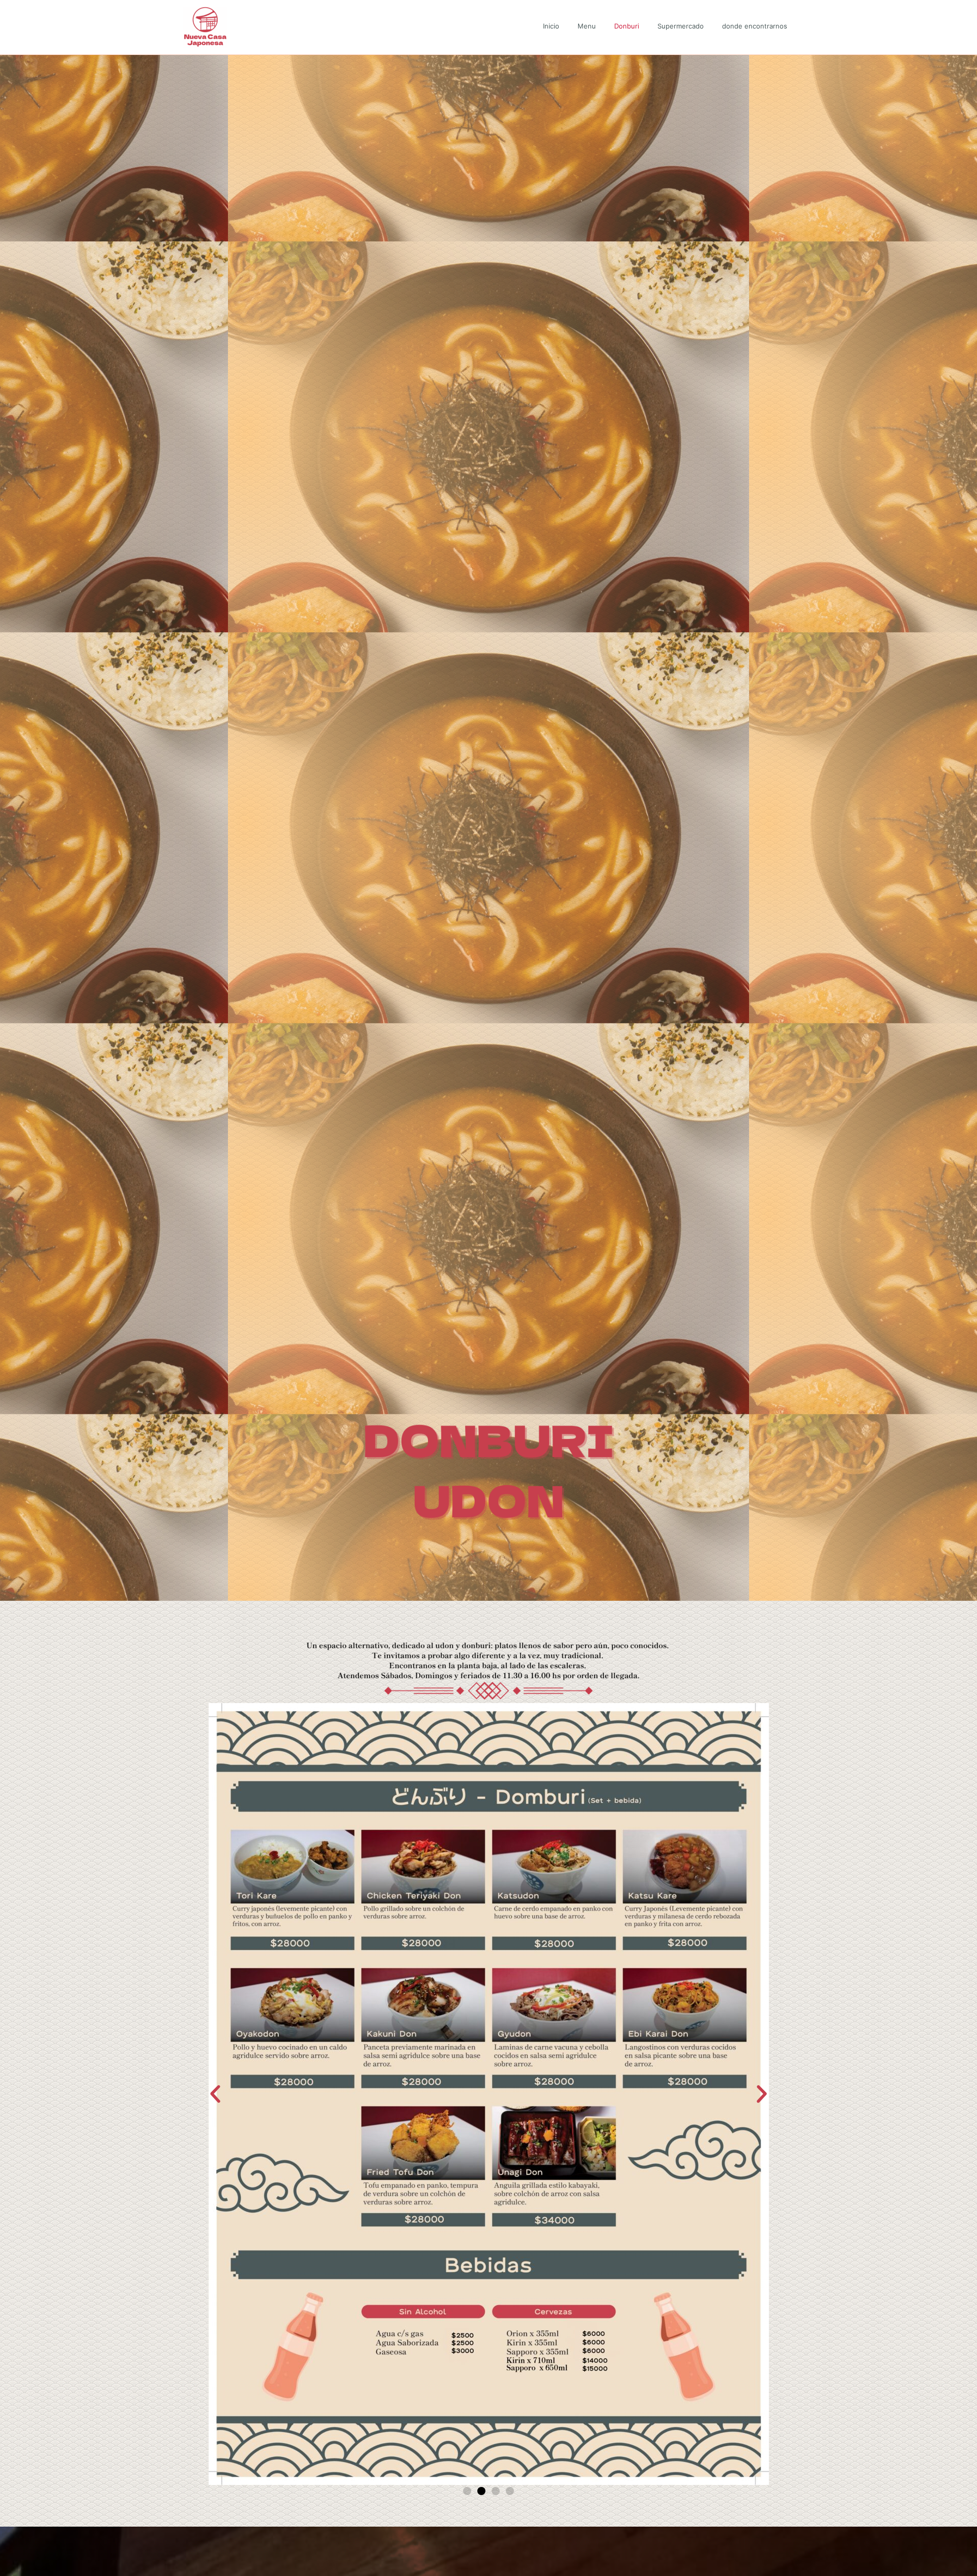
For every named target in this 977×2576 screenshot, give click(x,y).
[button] (215, 2094)
